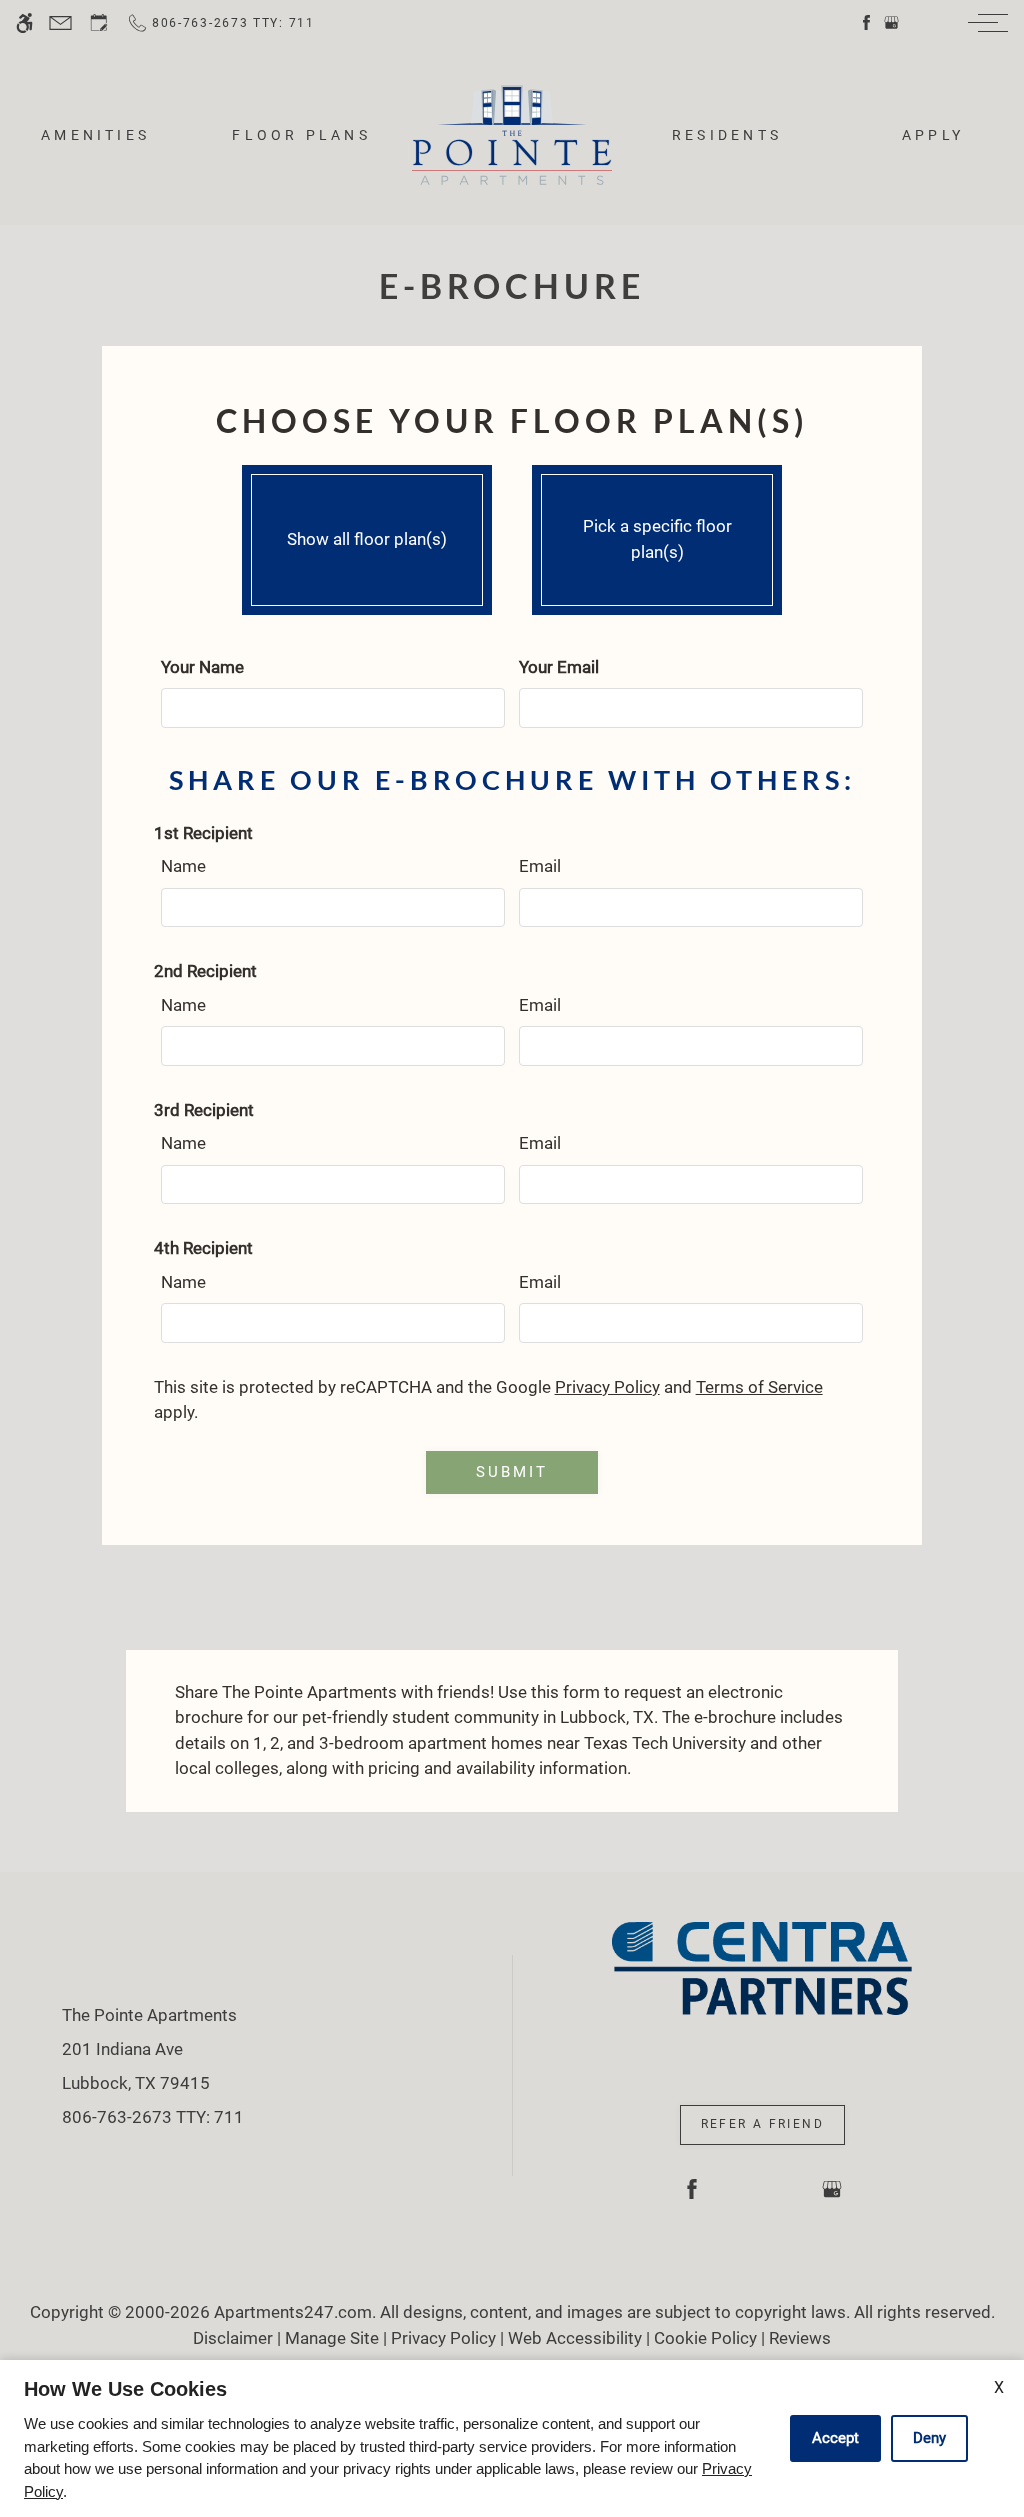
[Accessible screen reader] (24, 22)
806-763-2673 (153, 2117)
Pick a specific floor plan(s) (657, 539)
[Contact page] (60, 22)
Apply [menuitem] (933, 135)
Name (183, 866)
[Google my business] (891, 22)
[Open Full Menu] (983, 22)
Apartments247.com (293, 2312)
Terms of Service (759, 1387)
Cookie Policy (705, 2338)
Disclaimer (233, 2338)
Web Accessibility (575, 2338)
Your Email (559, 667)
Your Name (202, 667)
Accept (835, 2438)
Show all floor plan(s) (367, 539)
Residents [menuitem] (727, 135)
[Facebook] (866, 22)
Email (540, 866)
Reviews (800, 2338)
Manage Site (332, 2338)
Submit (512, 1472)
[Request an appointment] (99, 22)
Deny (929, 2438)
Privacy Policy (607, 1387)
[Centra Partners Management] (762, 1967)
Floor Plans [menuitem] (301, 135)
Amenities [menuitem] (95, 135)
